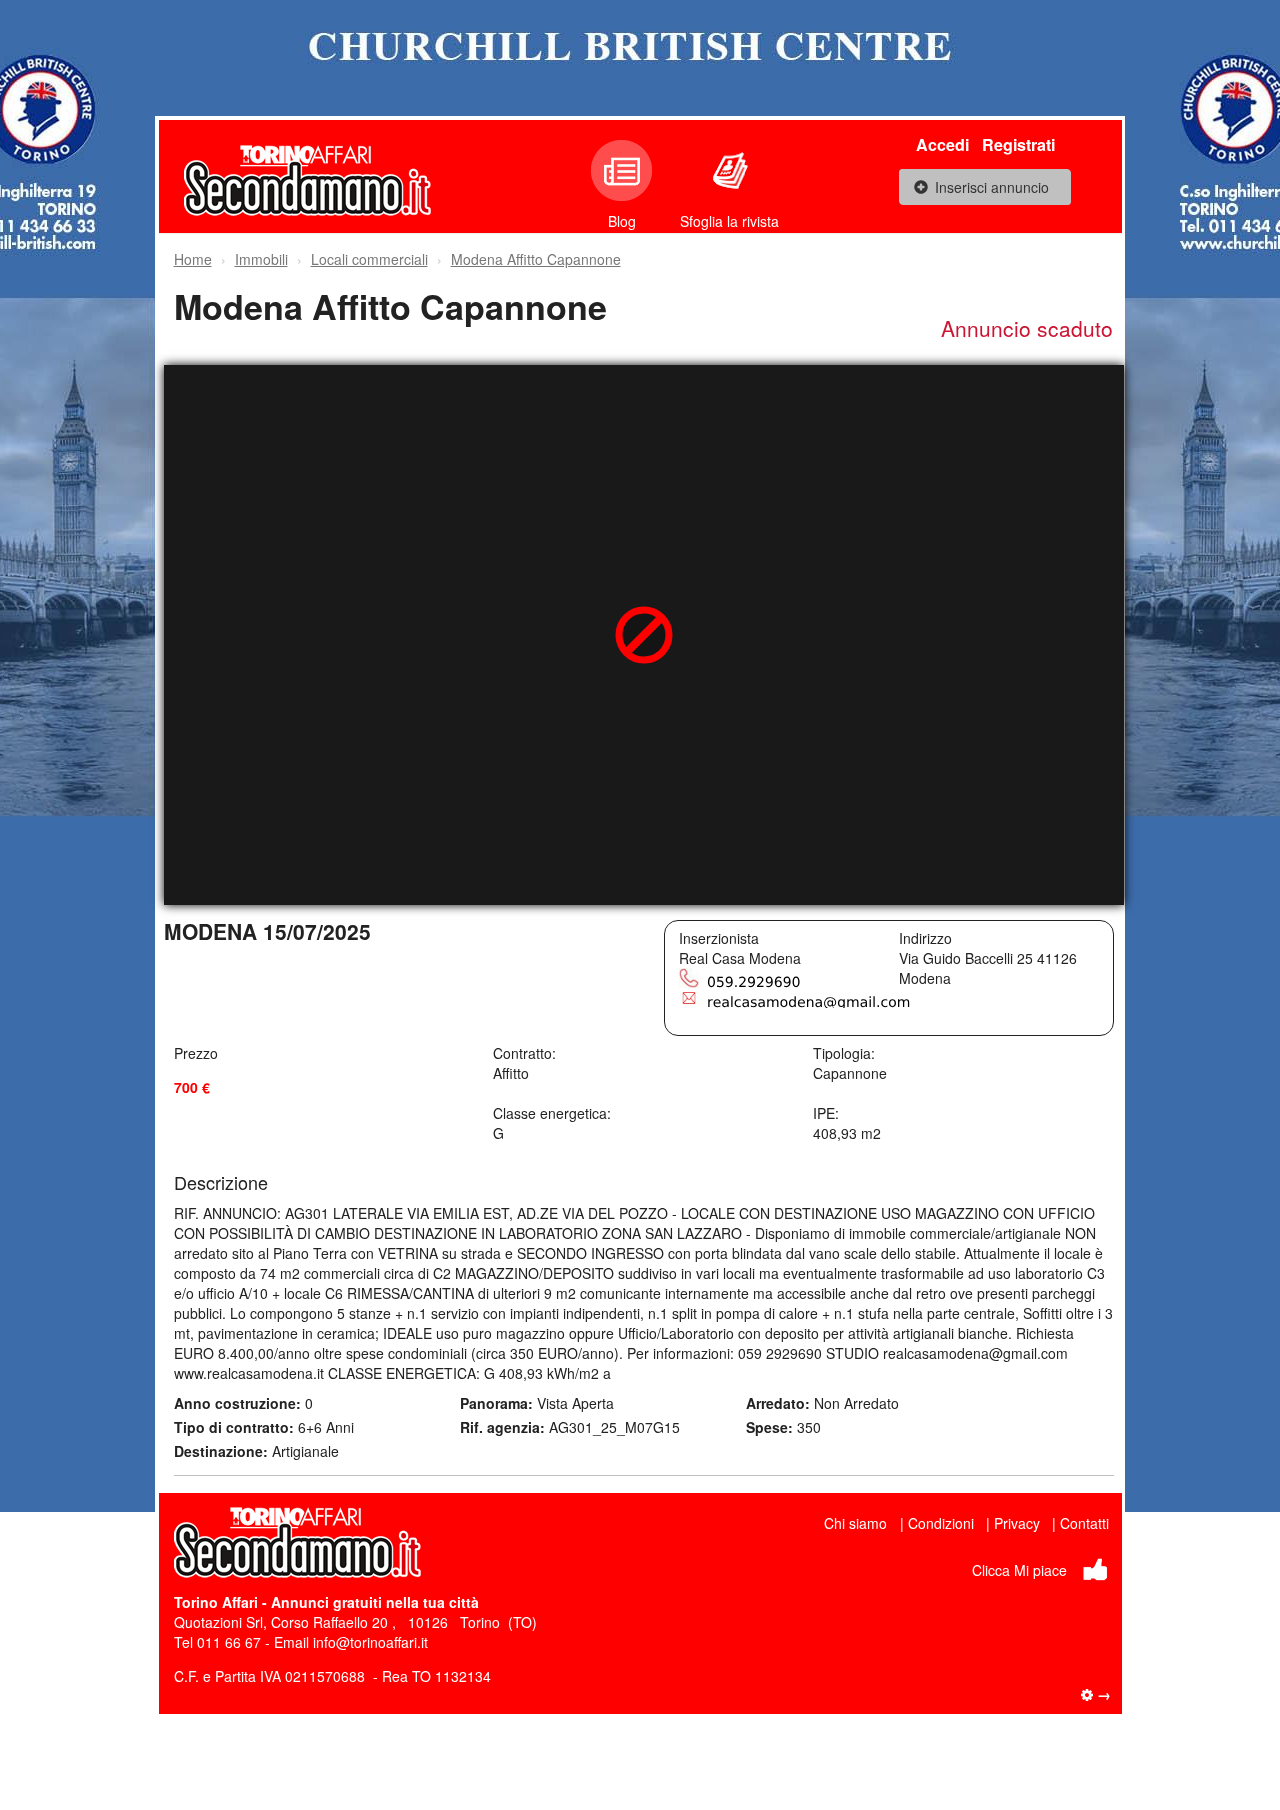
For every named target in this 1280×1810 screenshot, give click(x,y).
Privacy (1017, 1523)
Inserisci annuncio (992, 187)
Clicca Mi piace (1019, 1570)
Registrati (1018, 144)
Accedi (942, 144)
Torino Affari (216, 1602)
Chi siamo (855, 1523)
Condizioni (941, 1523)
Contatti (1084, 1523)
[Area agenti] (1096, 1694)
